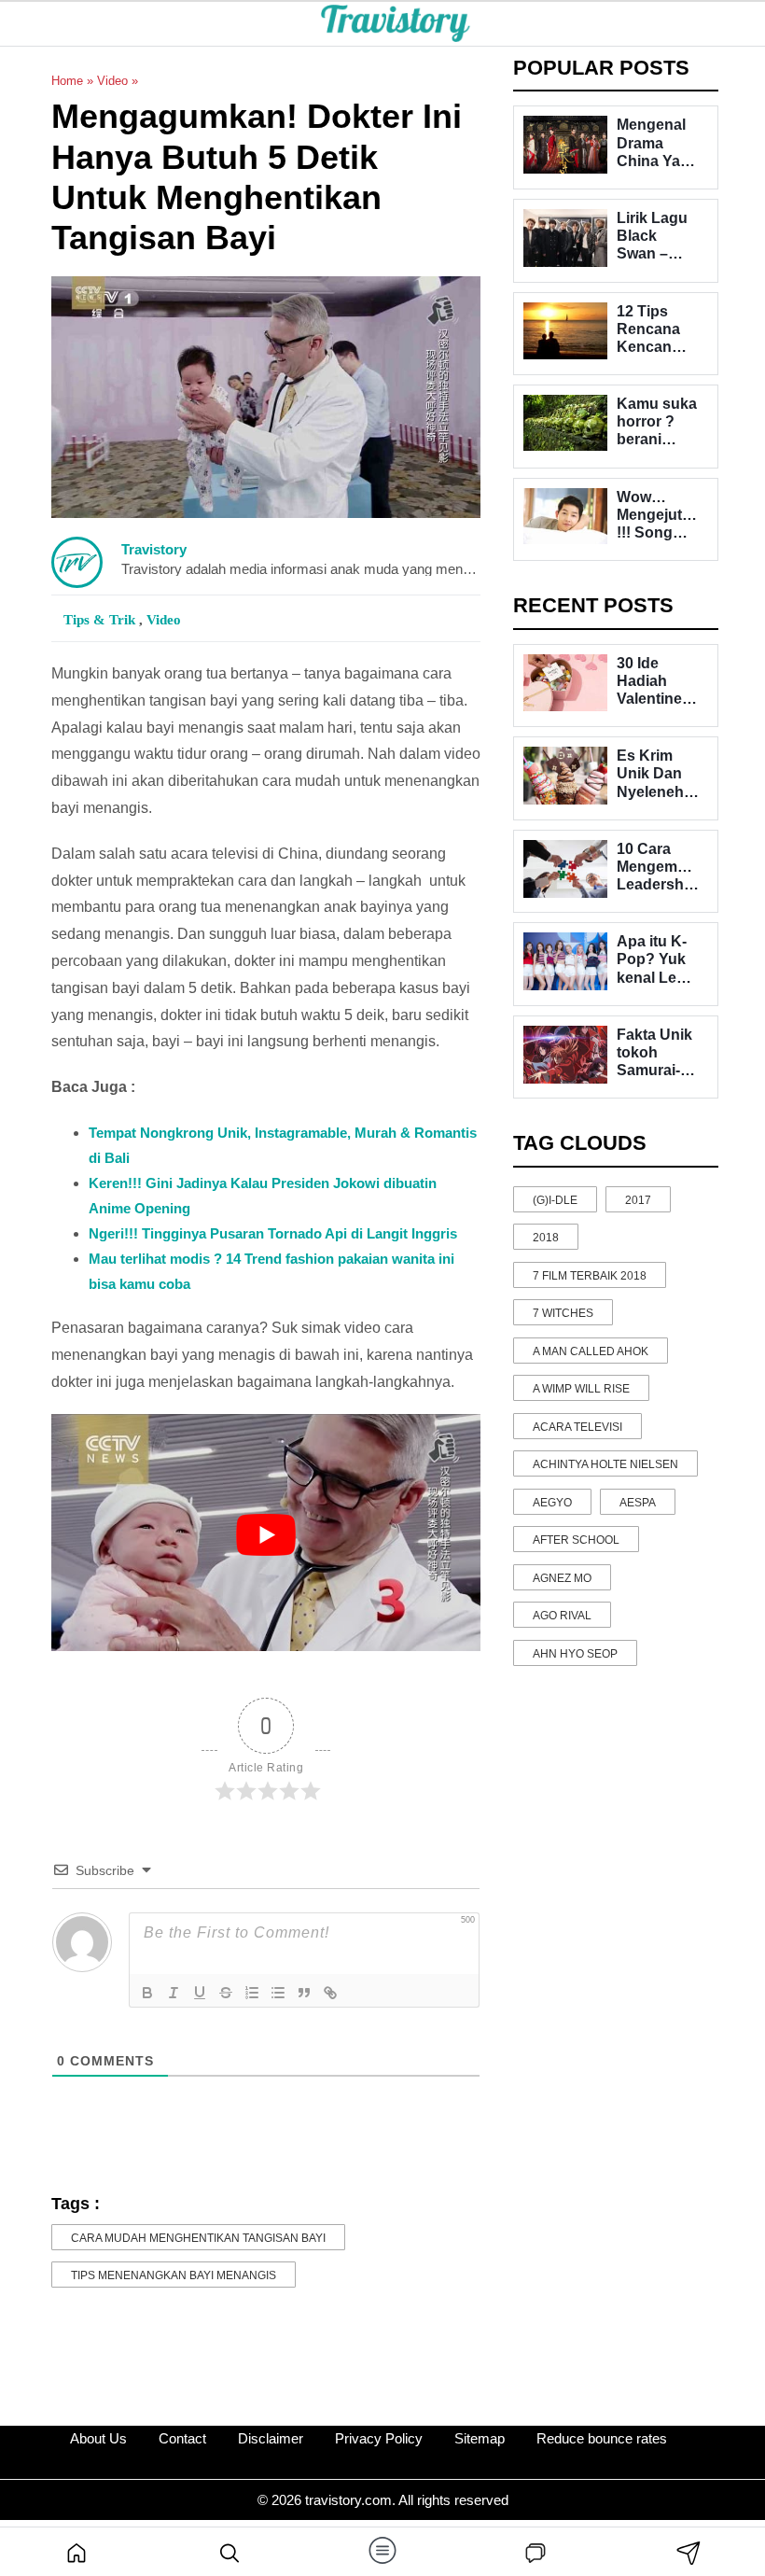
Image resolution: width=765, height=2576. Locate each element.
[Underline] (200, 1993)
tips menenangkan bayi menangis (174, 2275)
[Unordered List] (278, 1993)
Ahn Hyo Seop (575, 1654)
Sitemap (480, 2438)
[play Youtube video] (266, 1535)
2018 (546, 1238)
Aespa (638, 1503)
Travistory (154, 549)
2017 (638, 1200)
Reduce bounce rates (602, 2438)
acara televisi (577, 1427)
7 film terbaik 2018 (590, 1276)
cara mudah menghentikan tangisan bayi (198, 2238)
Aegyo (552, 1503)
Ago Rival (562, 1616)
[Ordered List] (252, 1993)
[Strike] (226, 1993)
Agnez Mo (562, 1578)
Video (112, 81)
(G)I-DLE (555, 1200)
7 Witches (563, 1313)
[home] (76, 2552)
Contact (182, 2438)
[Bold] (147, 1993)
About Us (98, 2438)
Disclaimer (271, 2438)
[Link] (330, 1993)
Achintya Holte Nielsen (605, 1464)
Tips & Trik (101, 619)
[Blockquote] (304, 1993)
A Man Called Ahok (591, 1351)
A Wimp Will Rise (581, 1389)
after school (576, 1540)
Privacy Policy (379, 2438)
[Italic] (174, 1993)
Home (67, 81)
